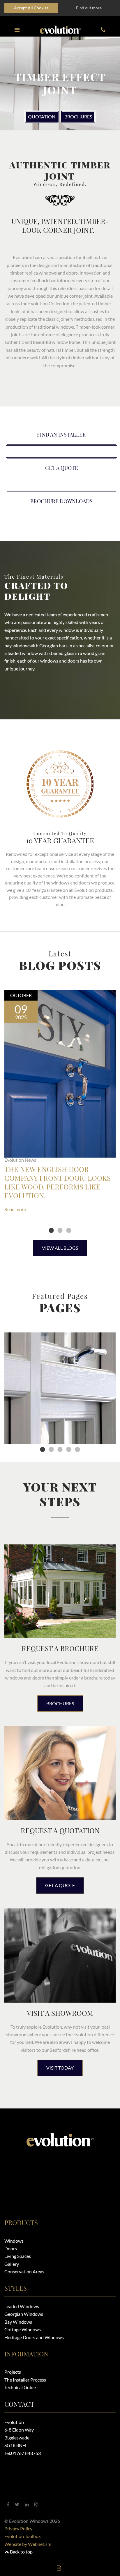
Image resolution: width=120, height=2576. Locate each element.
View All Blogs (60, 1248)
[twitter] (17, 2504)
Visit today (60, 2068)
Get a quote (62, 468)
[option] (60, 83)
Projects (13, 2372)
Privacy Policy (18, 2528)
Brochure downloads (61, 501)
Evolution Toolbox (23, 2536)
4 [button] (69, 1450)
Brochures (78, 117)
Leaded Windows (22, 2306)
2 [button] (60, 1231)
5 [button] (77, 1450)
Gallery (12, 2264)
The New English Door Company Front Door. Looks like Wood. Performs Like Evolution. (58, 1182)
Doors (11, 2248)
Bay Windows (18, 2322)
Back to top (21, 2552)
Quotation (42, 117)
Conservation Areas (24, 2271)
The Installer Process (25, 2380)
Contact (19, 2404)
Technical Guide (20, 2387)
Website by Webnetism (28, 2544)
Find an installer (61, 434)
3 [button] (69, 1231)
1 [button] (51, 1231)
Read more (15, 1209)
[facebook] (8, 2504)
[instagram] (36, 2504)
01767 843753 (26, 2453)
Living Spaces (18, 2256)
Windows (14, 2241)
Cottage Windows (23, 2329)
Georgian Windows (24, 2314)
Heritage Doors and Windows (34, 2337)
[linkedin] (27, 2504)
